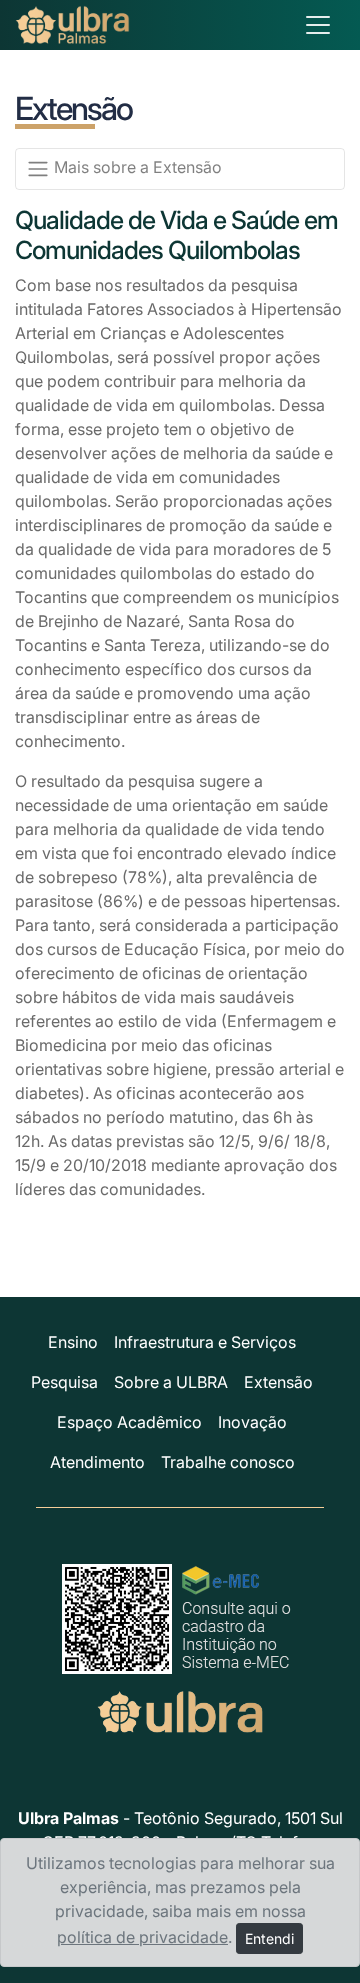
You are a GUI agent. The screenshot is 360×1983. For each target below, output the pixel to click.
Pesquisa (64, 1382)
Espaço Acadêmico (129, 1422)
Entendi (269, 1938)
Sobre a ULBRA (171, 1382)
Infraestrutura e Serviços (205, 1342)
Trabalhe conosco (228, 1462)
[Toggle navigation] (318, 25)
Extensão (278, 1382)
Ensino (73, 1342)
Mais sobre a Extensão (136, 167)
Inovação (252, 1422)
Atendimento (97, 1462)
